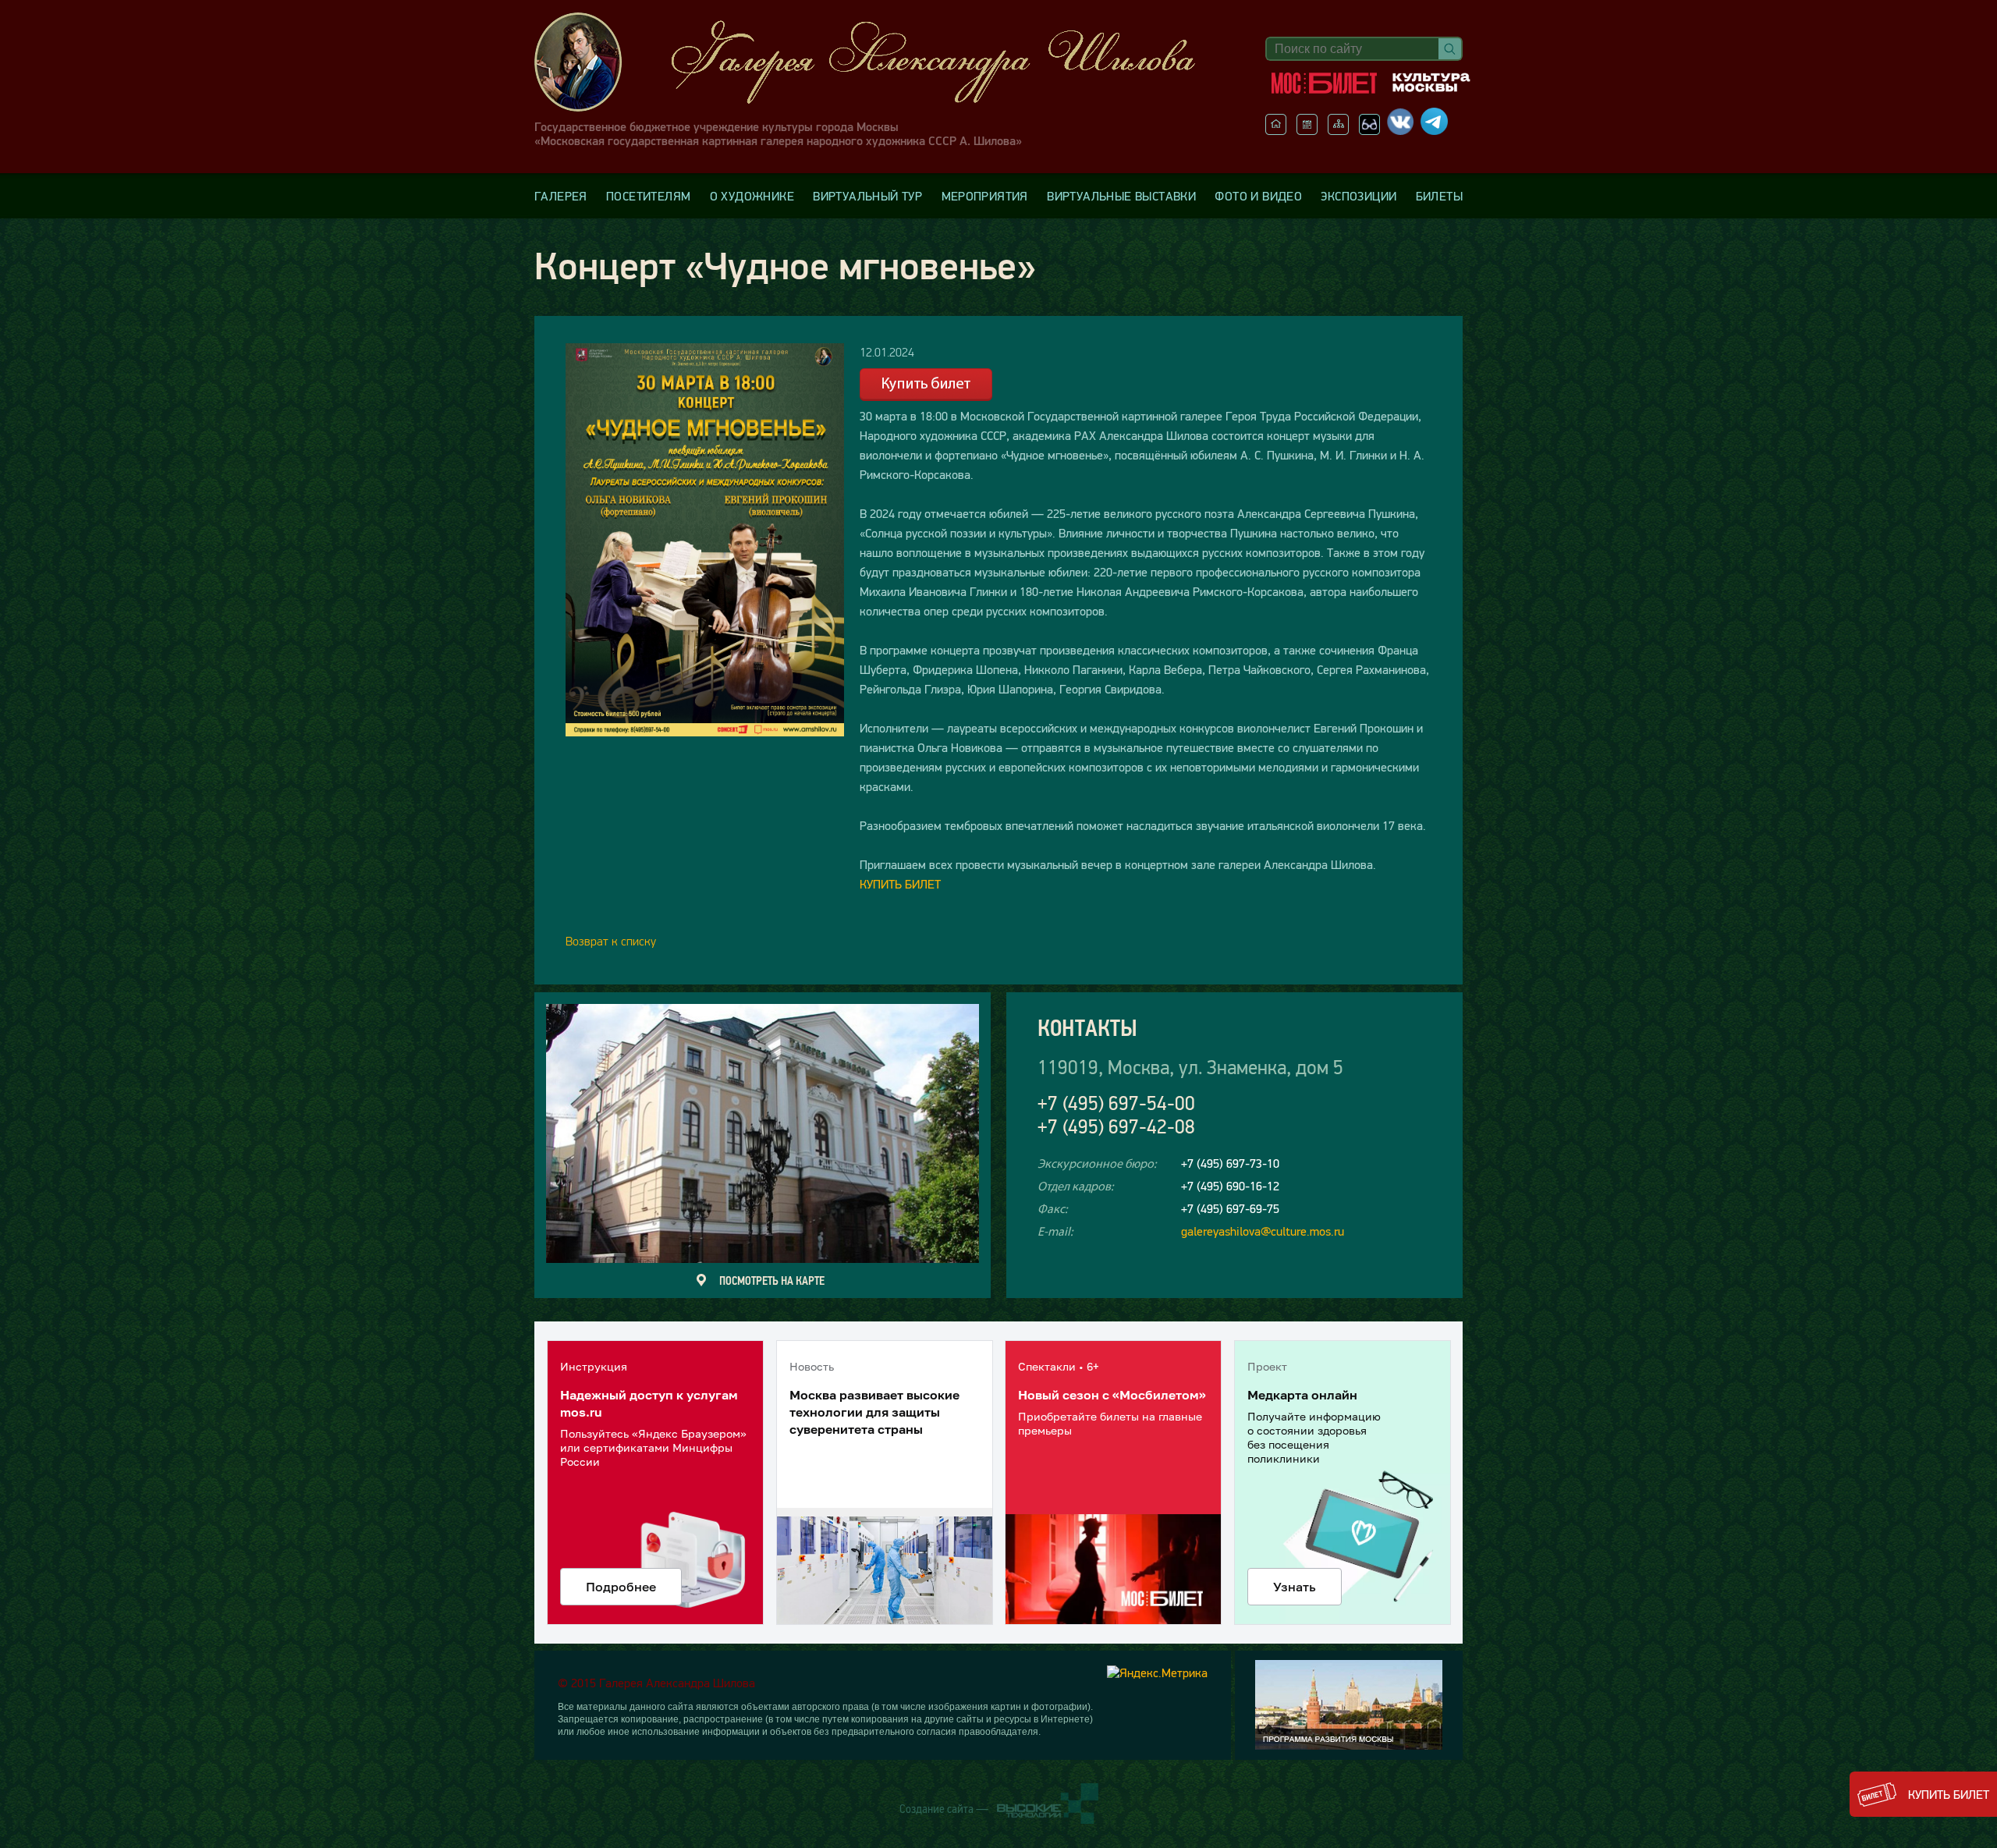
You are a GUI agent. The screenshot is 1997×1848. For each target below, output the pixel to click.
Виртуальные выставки (1121, 196)
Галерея (561, 196)
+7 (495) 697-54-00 (1116, 1103)
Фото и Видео (1258, 196)
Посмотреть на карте (772, 1280)
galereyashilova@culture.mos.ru (1263, 1231)
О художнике (752, 196)
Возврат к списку (611, 941)
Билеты (1439, 196)
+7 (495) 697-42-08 (1116, 1127)
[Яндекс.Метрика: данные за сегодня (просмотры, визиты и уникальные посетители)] (1157, 1672)
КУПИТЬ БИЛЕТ (900, 884)
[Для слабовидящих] (1369, 130)
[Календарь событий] (1307, 130)
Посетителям (648, 196)
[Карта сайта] (1338, 130)
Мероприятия (985, 196)
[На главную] (1276, 130)
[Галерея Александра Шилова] (881, 62)
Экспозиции (1359, 196)
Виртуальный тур (867, 196)
